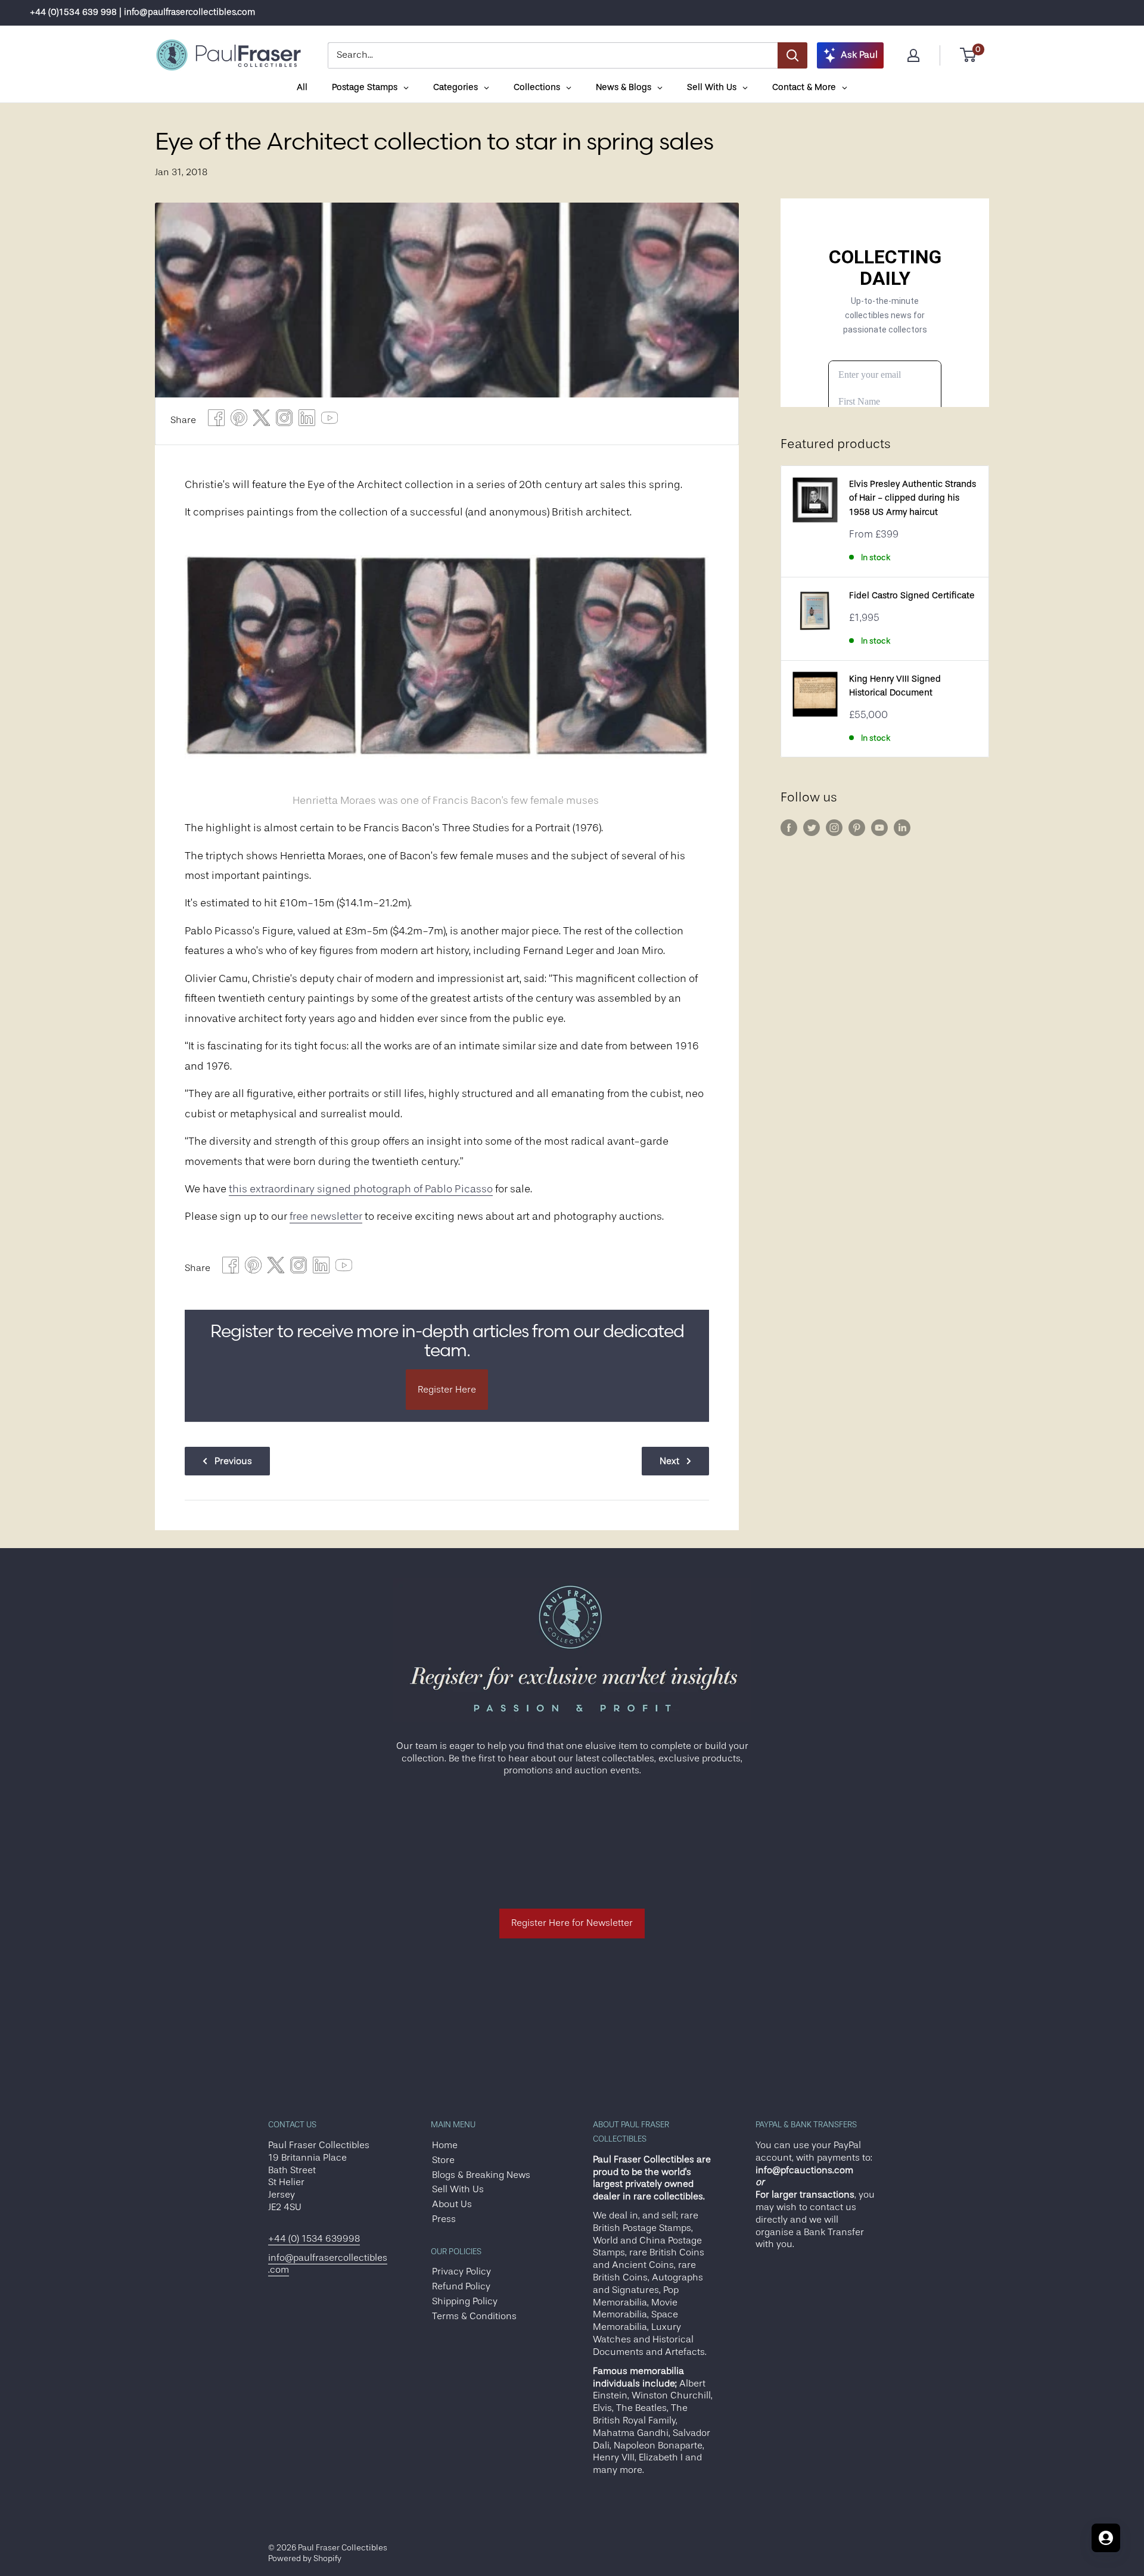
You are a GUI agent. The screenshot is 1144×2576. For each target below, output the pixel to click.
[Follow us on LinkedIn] (902, 828)
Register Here (447, 1390)
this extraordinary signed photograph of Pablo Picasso (361, 1189)
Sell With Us (458, 2189)
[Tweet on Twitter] (262, 421)
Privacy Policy (461, 2272)
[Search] (792, 55)
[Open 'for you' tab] (1106, 2538)
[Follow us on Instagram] (834, 828)
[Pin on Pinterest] (239, 421)
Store (443, 2160)
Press (444, 2219)
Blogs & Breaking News (481, 2175)
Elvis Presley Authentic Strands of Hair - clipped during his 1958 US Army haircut (913, 498)
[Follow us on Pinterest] (857, 828)
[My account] (913, 55)
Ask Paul (859, 55)
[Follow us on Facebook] (789, 828)
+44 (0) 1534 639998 (314, 2239)
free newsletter (326, 1216)
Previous (233, 1461)
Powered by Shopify (305, 2558)
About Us (452, 2204)
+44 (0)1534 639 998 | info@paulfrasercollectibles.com (142, 12)
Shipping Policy (465, 2301)
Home (445, 2145)
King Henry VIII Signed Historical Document (895, 686)
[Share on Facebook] (216, 421)
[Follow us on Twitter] (812, 828)
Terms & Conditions (474, 2316)
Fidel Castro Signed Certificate (912, 596)
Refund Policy (461, 2286)
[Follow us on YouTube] (879, 828)
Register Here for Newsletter (572, 1923)
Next (669, 1461)
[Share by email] (284, 421)
